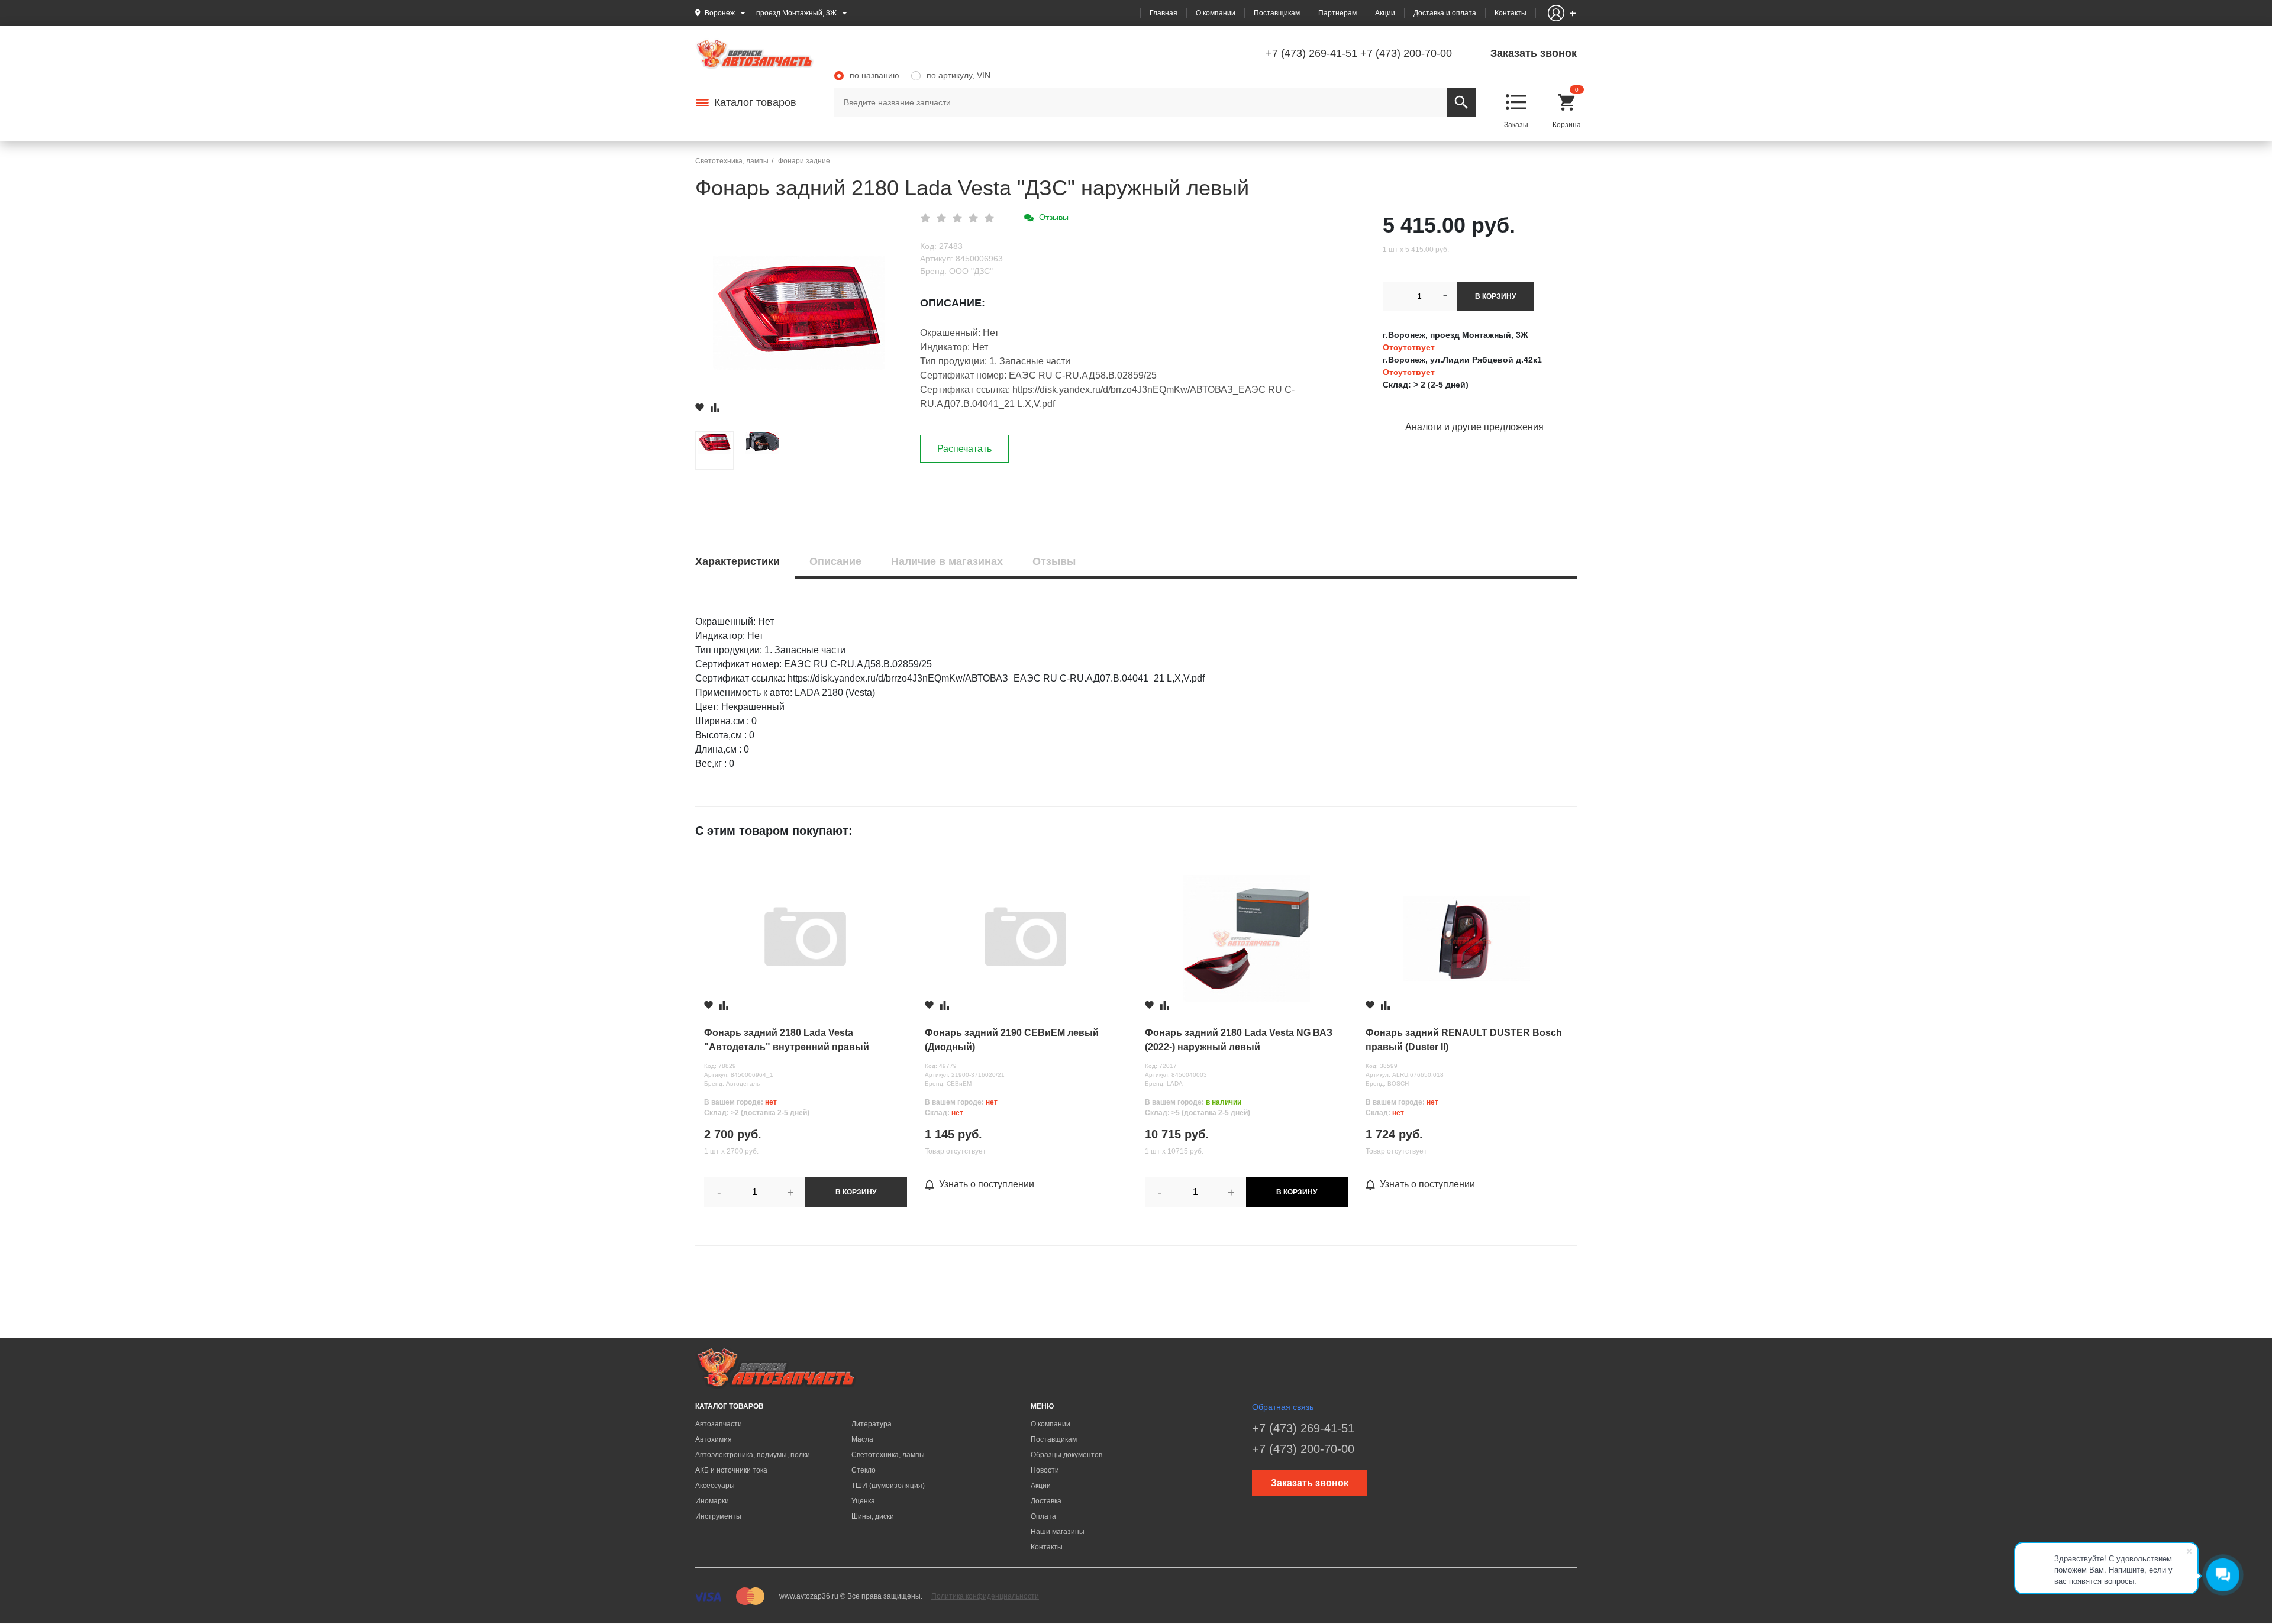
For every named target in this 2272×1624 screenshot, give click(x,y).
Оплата (1043, 1516)
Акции (1385, 13)
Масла (862, 1439)
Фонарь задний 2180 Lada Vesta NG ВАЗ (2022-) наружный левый (1239, 1040)
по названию (874, 75)
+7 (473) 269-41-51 (1311, 53)
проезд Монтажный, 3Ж (796, 13)
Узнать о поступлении (987, 1184)
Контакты (1511, 13)
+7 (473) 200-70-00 (1406, 53)
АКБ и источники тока (731, 1470)
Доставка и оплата (1445, 13)
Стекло (864, 1470)
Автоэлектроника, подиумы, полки (753, 1455)
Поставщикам (1277, 13)
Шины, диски (873, 1516)
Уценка (863, 1501)
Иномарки (712, 1501)
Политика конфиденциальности (985, 1596)
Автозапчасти (719, 1424)
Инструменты (718, 1516)
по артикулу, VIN (958, 75)
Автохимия (714, 1439)
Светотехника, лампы (888, 1455)
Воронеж (720, 13)
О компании (1216, 13)
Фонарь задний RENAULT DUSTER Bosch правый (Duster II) (1464, 1040)
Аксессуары (715, 1486)
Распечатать (964, 449)
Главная (1164, 13)
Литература (872, 1424)
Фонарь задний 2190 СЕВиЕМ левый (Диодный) (1012, 1040)
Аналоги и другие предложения (1474, 427)
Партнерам (1337, 13)
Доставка (1046, 1501)
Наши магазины (1058, 1532)
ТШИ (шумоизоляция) (888, 1486)
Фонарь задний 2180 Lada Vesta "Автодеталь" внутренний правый (787, 1040)
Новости (1045, 1470)
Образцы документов (1066, 1455)
